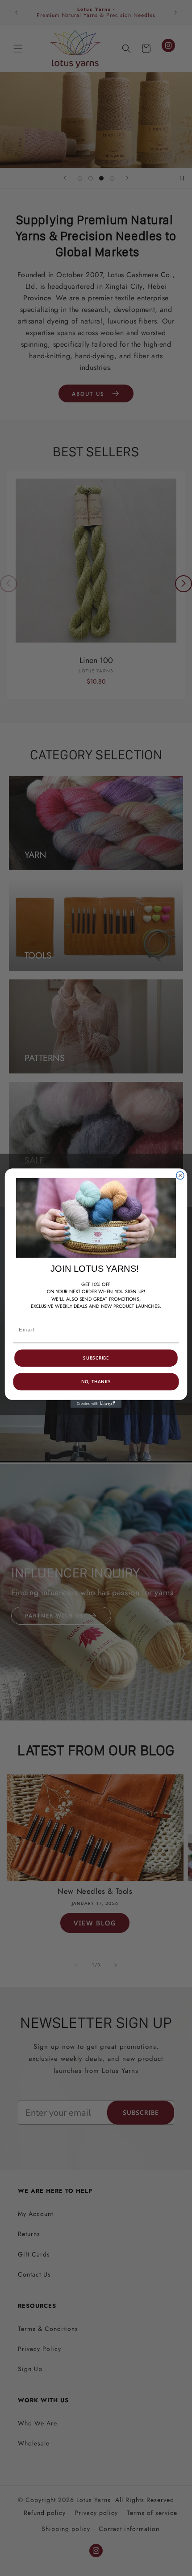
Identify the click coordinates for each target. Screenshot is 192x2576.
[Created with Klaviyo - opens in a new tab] (96, 1404)
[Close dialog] (180, 1175)
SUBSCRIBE (96, 1358)
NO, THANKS (96, 1382)
